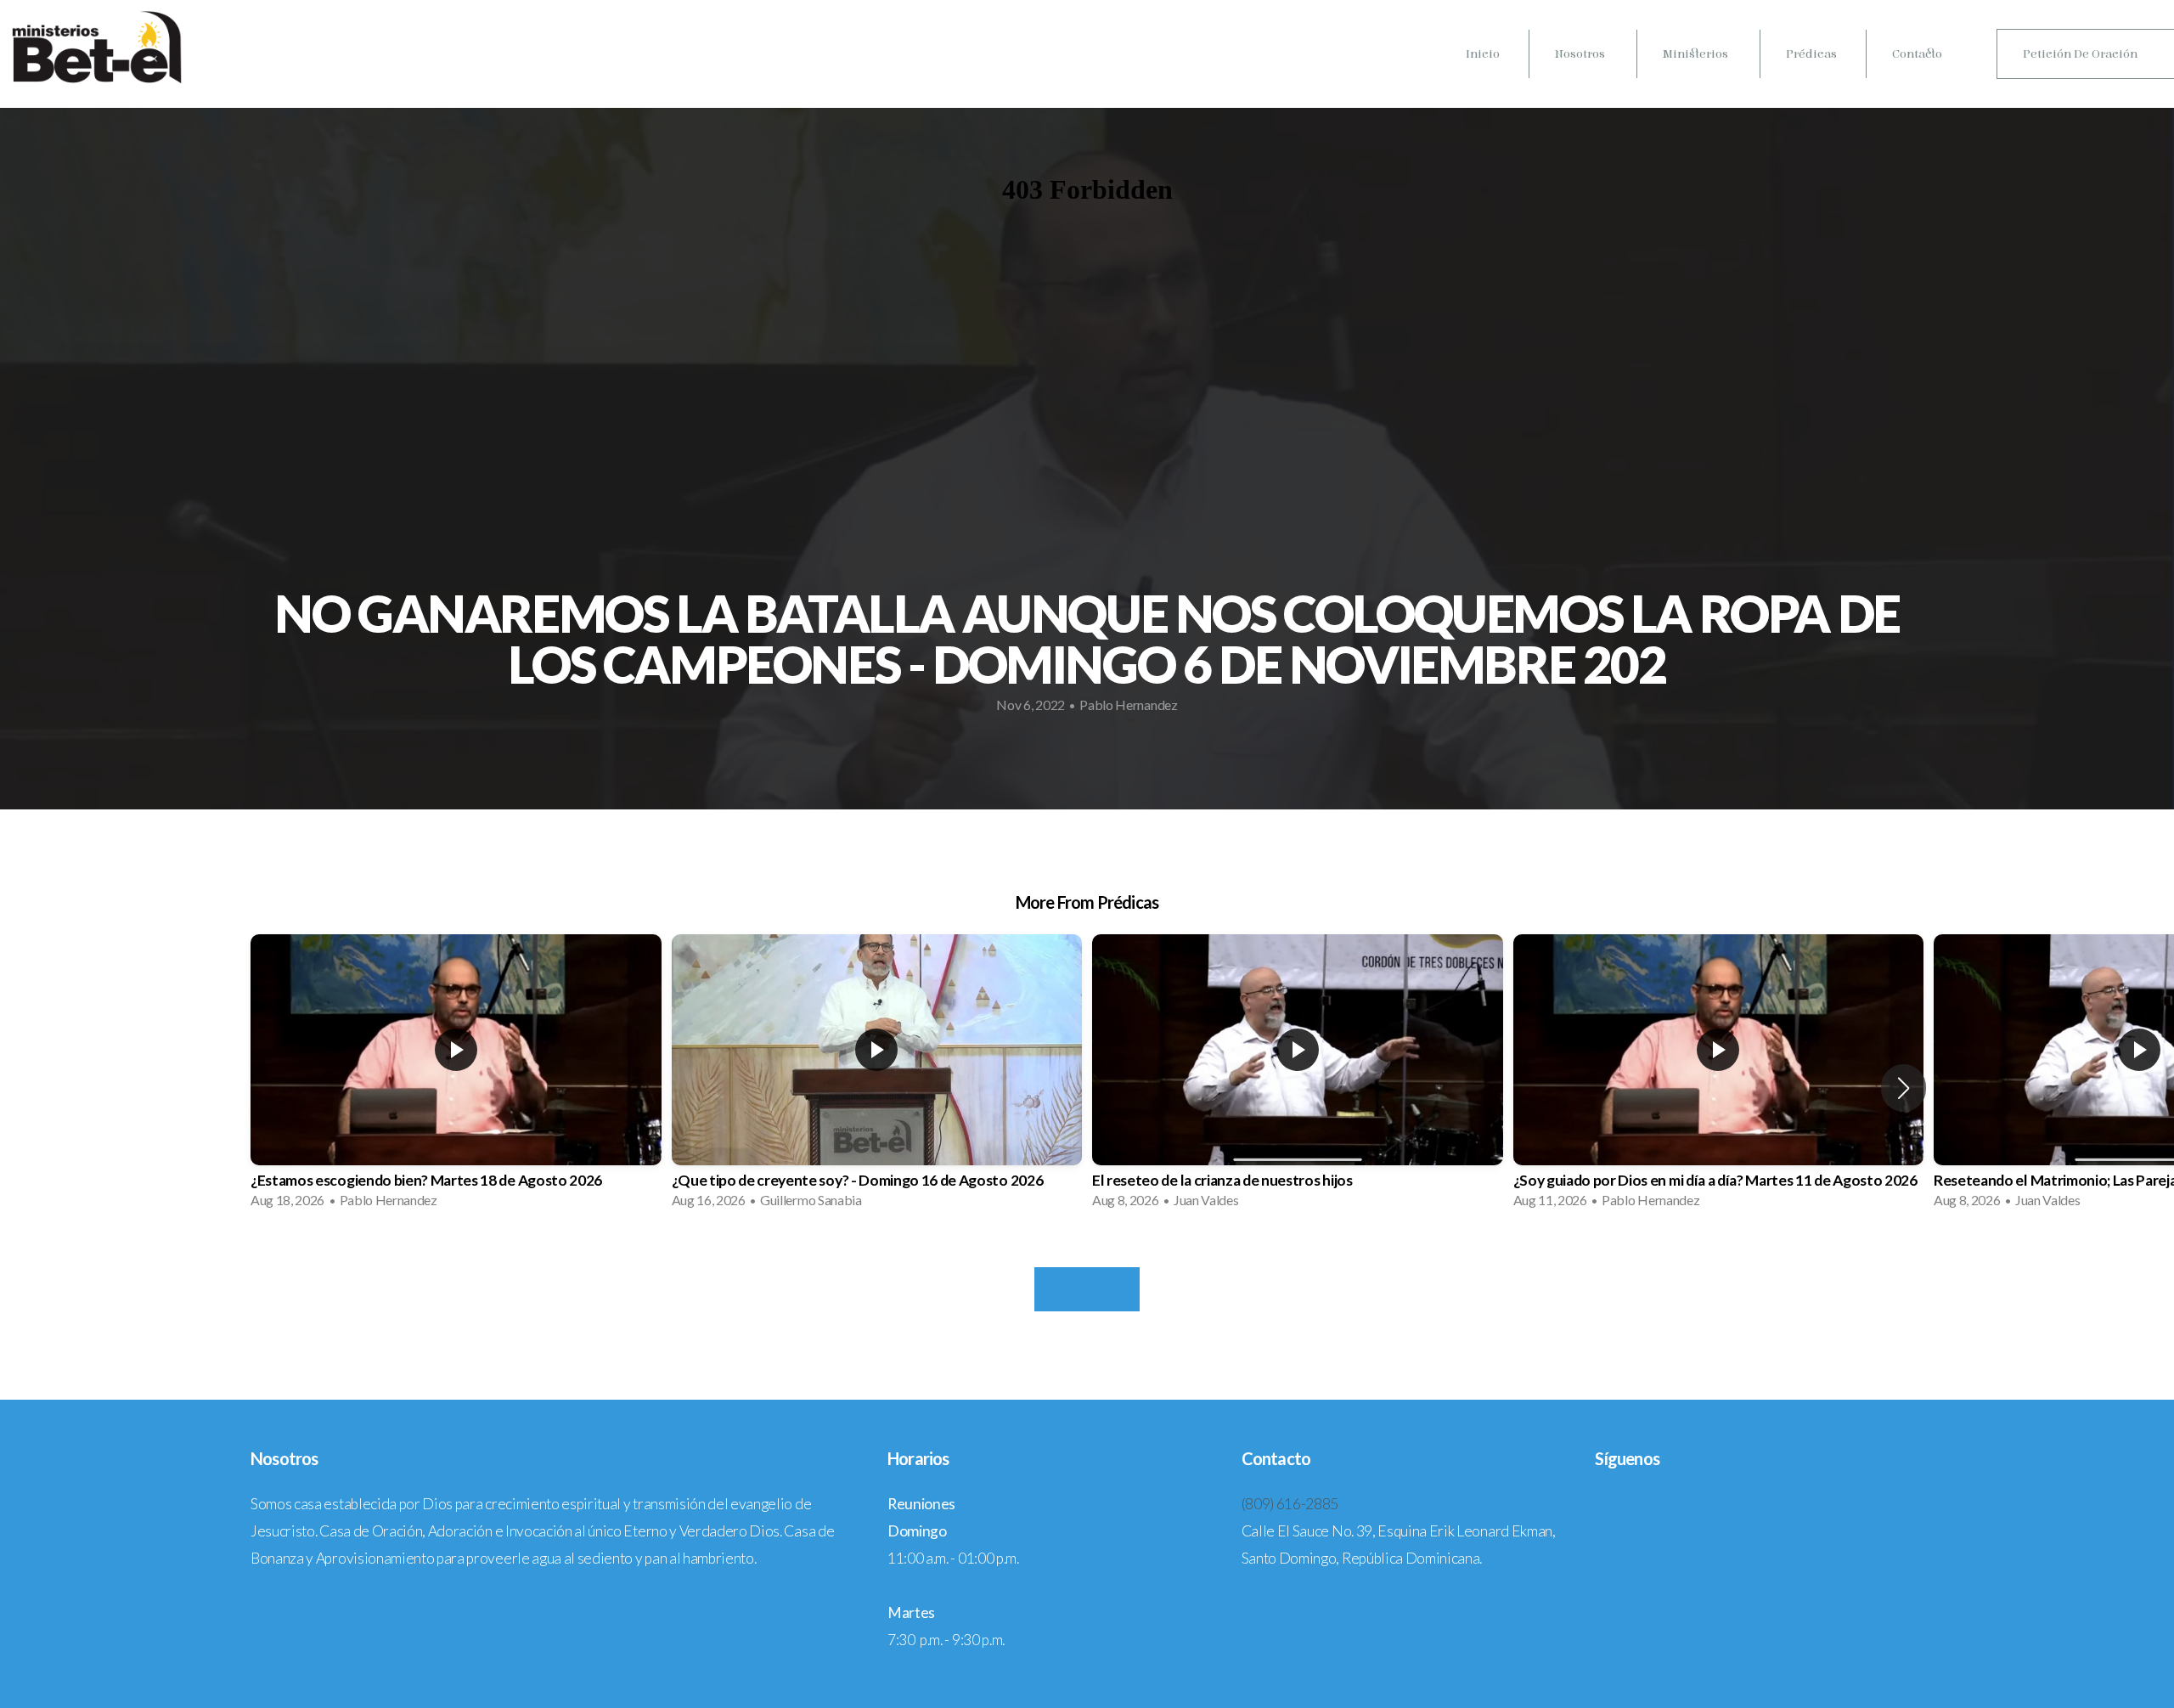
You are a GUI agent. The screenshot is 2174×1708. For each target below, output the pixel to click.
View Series (1087, 1289)
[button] (1904, 1088)
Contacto (1917, 54)
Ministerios (1697, 54)
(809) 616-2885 (1290, 1504)
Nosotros (1581, 54)
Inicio (1483, 54)
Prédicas (1811, 54)
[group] (456, 1077)
